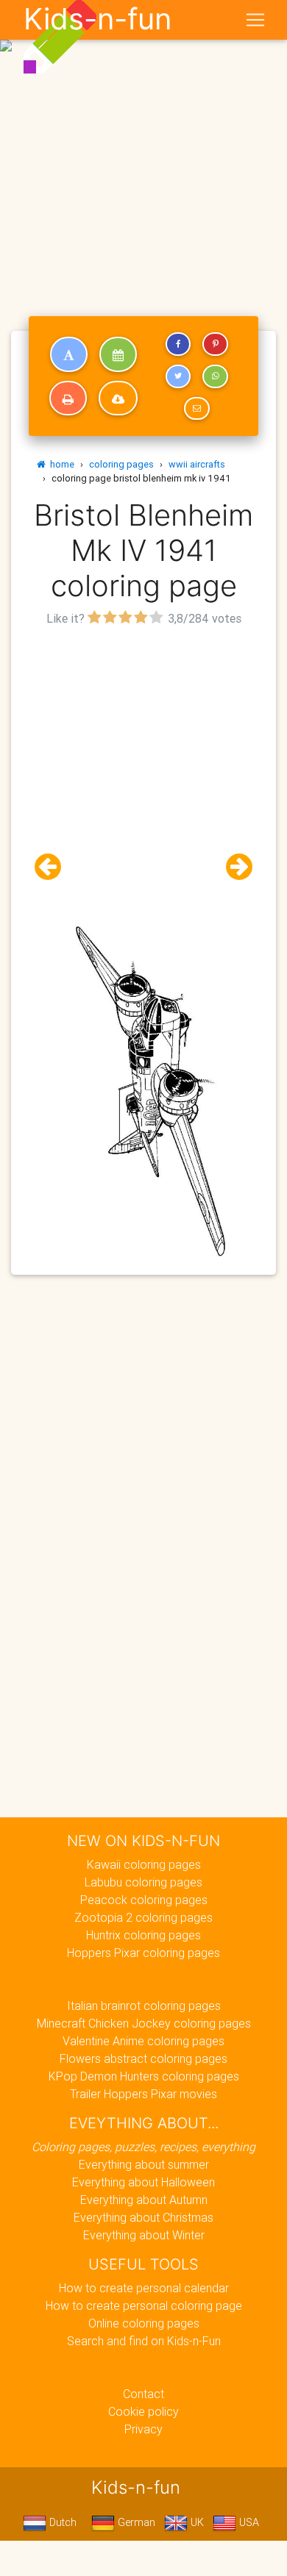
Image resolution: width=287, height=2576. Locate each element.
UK (196, 2522)
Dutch (61, 2522)
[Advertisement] (143, 149)
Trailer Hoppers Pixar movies (143, 2094)
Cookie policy (143, 2411)
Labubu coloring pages (143, 1882)
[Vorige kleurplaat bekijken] (54, 867)
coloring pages (121, 464)
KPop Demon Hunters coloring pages (144, 2076)
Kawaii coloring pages (144, 1864)
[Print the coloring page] (68, 398)
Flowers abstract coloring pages (143, 2058)
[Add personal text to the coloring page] (69, 354)
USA (248, 2522)
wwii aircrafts (197, 464)
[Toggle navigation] (255, 20)
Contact (143, 2394)
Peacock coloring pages (144, 1900)
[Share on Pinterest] (215, 344)
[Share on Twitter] (178, 376)
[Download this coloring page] (118, 398)
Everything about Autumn (144, 2200)
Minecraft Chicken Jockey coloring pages (144, 2023)
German (135, 2522)
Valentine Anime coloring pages (143, 2041)
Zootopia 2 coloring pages (143, 1917)
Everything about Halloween (143, 2182)
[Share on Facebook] (178, 344)
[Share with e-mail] (196, 409)
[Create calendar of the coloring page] (118, 354)
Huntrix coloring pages (143, 1935)
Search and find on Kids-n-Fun (144, 2341)
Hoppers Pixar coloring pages (143, 1953)
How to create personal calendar (144, 2288)
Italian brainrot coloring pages (144, 2006)
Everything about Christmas (143, 2217)
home (60, 464)
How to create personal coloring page (144, 2305)
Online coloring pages (144, 2323)
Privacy (143, 2429)
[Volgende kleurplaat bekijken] (233, 867)
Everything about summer (144, 2164)
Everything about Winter (144, 2235)
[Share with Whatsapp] (215, 376)
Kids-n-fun (98, 19)
